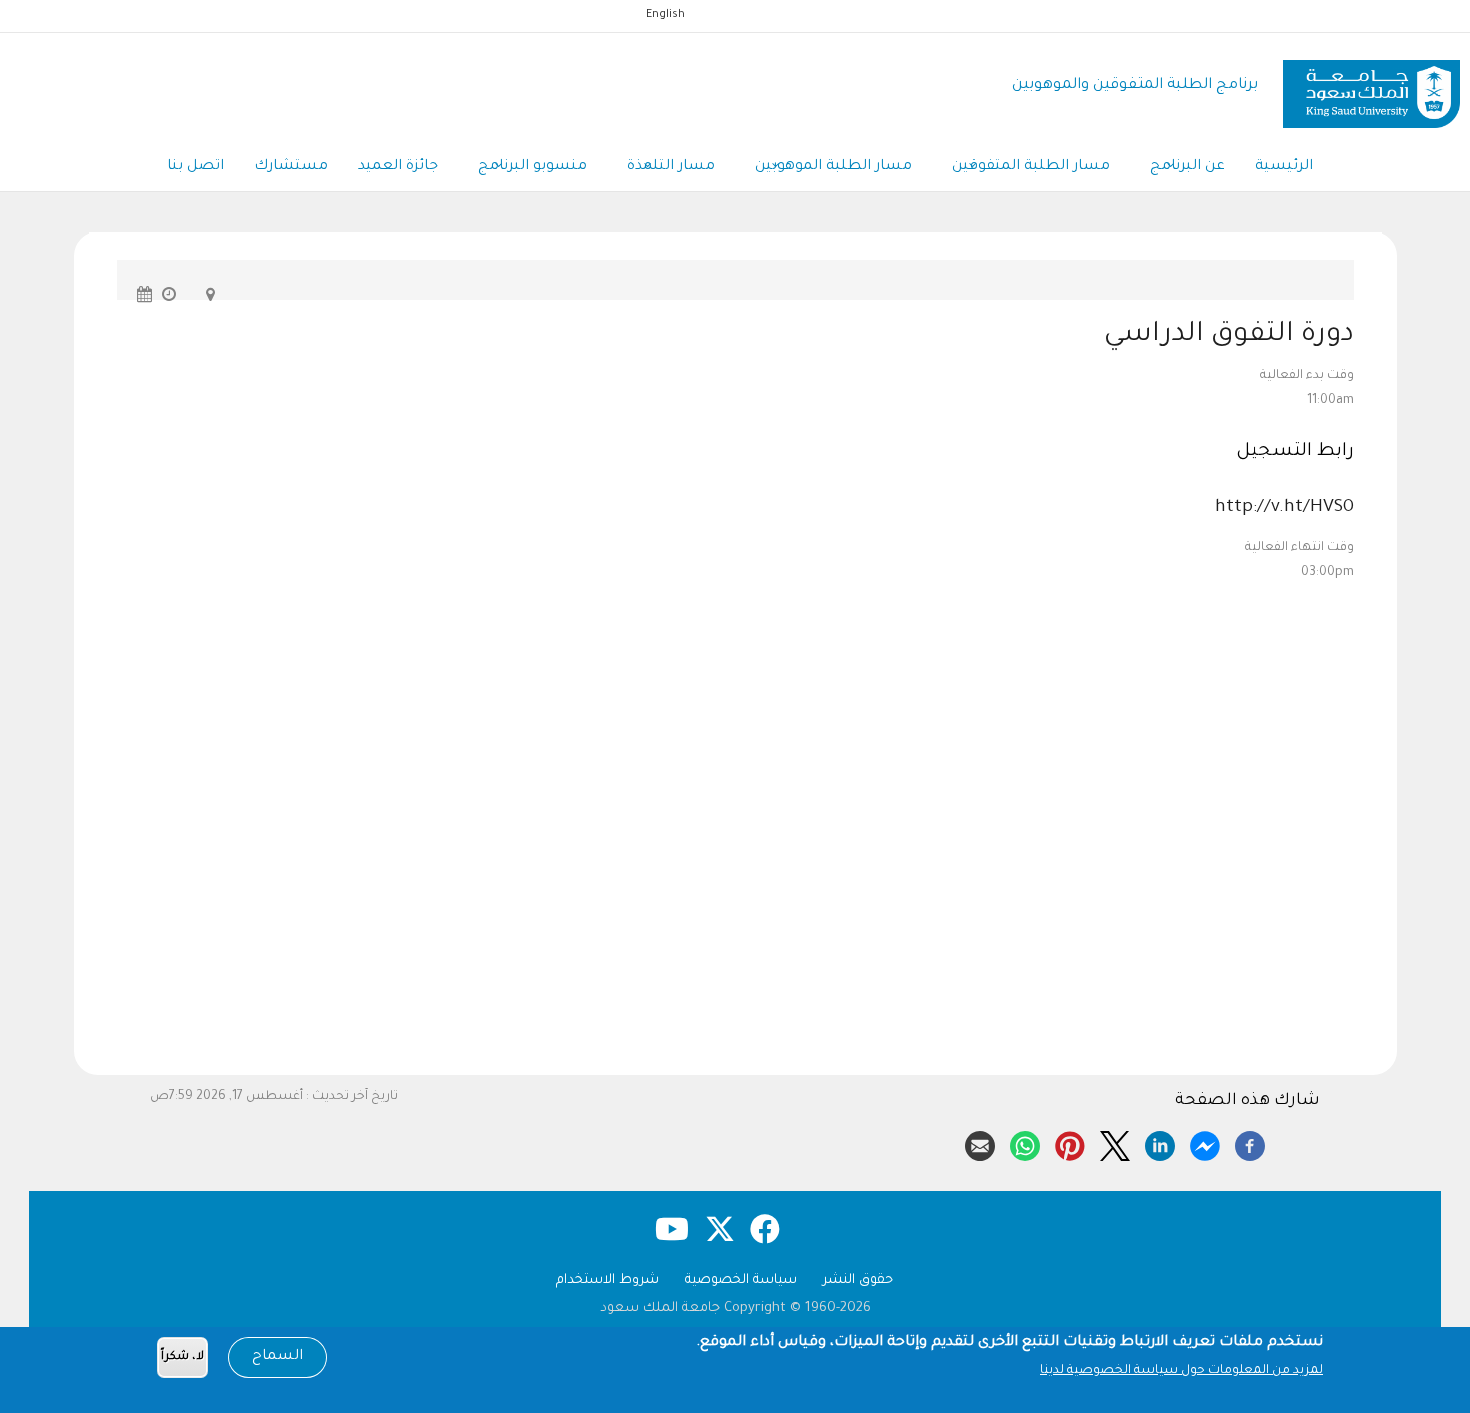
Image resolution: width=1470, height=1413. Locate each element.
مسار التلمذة (671, 167)
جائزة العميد (398, 167)
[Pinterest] (1070, 1143)
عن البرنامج (1187, 167)
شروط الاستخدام (607, 1280)
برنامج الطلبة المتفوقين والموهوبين (1135, 85)
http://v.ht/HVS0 (1284, 508)
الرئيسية (1284, 167)
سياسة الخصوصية (741, 1280)
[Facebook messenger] (1205, 1143)
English (665, 15)
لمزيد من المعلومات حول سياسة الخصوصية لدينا (1181, 1371)
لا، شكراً (182, 1357)
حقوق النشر (858, 1280)
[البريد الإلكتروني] (980, 1143)
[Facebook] (1250, 1143)
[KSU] (1371, 86)
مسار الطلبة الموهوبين (833, 167)
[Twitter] (1115, 1143)
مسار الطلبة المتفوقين (1031, 167)
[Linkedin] (1160, 1143)
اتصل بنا (195, 167)
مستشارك (291, 167)
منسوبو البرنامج (532, 167)
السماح (277, 1357)
